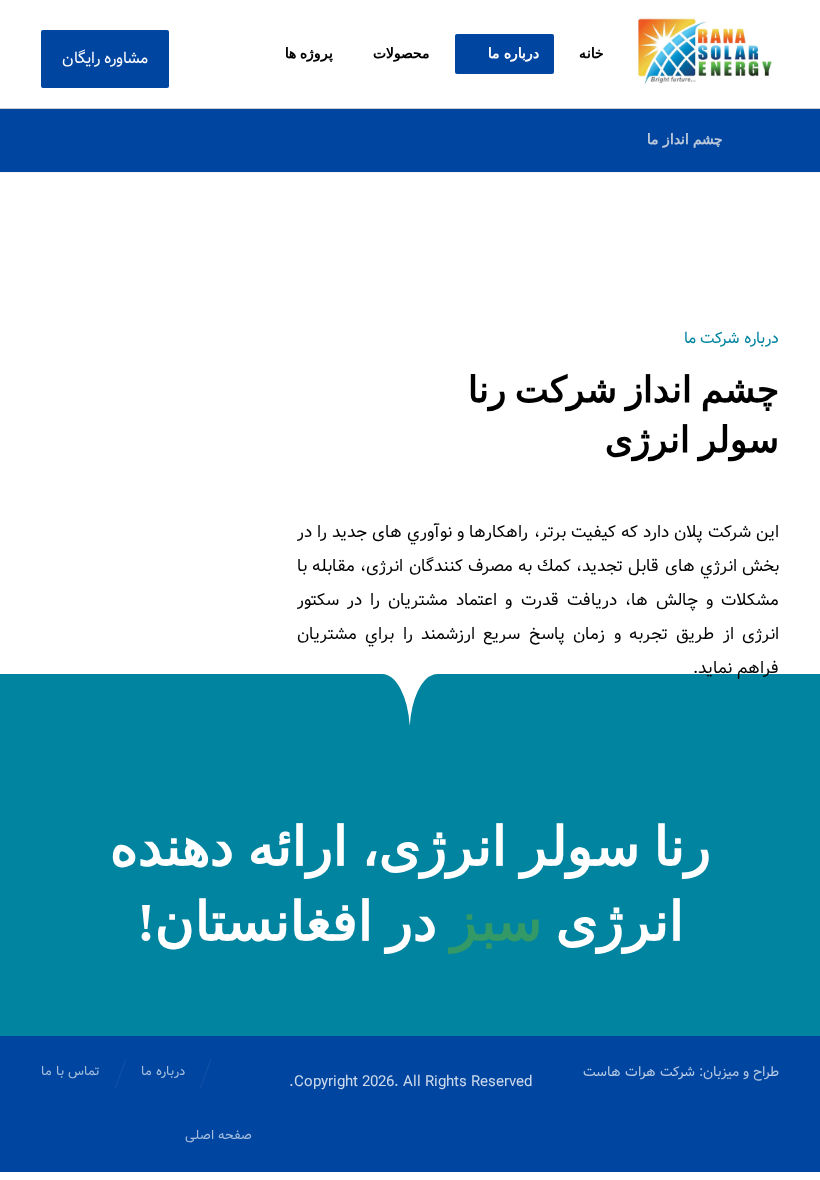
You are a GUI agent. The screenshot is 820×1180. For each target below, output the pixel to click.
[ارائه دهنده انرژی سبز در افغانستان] (705, 51)
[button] (234, 54)
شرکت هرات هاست (639, 1072)
